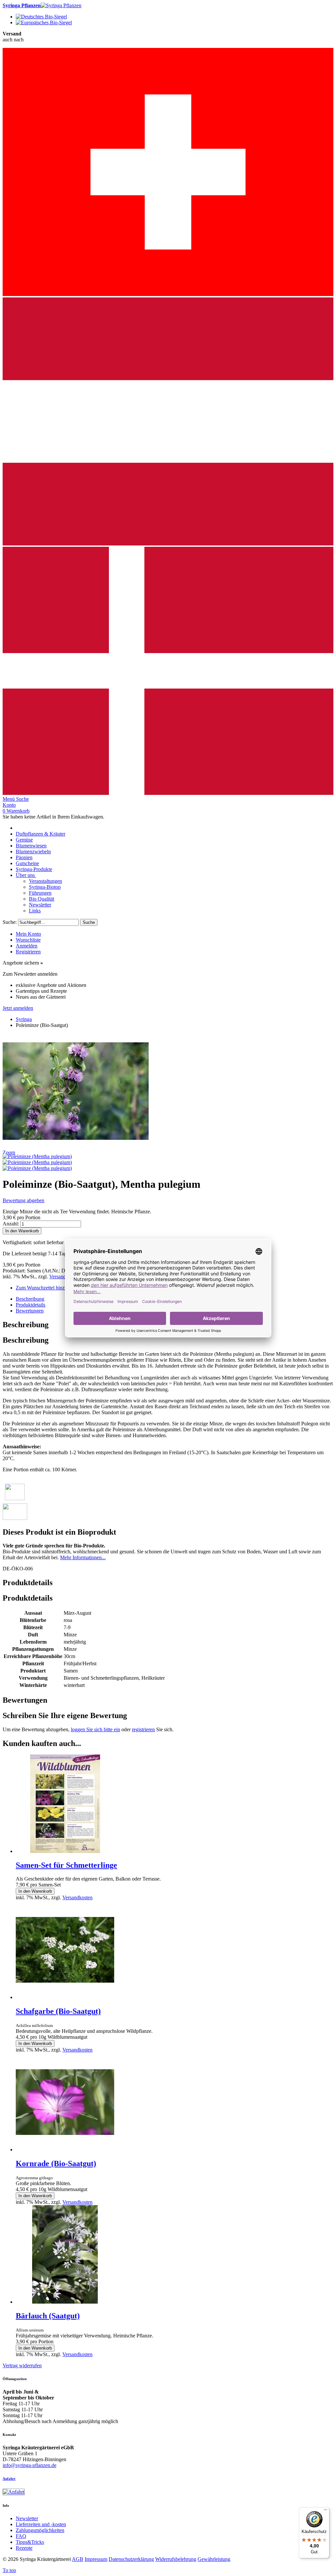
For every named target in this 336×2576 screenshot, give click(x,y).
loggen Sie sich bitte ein (95, 1729)
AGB (78, 2559)
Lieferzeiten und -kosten (41, 2524)
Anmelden (27, 946)
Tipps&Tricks (30, 2542)
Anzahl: (11, 1224)
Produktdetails (31, 1305)
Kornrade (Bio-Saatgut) (56, 2163)
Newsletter (27, 2518)
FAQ (21, 2536)
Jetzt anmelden (18, 1008)
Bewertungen (30, 1311)
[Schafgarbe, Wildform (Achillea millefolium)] (65, 1997)
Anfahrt (9, 2479)
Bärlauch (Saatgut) (48, 2316)
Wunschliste (28, 940)
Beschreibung (30, 1299)
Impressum (96, 2559)
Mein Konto (28, 934)
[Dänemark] (168, 793)
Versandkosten (64, 1277)
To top (9, 2570)
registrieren (143, 1729)
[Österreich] (168, 544)
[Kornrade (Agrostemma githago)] (65, 2150)
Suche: (10, 922)
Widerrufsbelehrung (176, 2559)
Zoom (9, 1152)
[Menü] (325, 2511)
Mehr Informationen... (83, 1557)
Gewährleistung (214, 2559)
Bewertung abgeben (23, 1200)
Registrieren (28, 952)
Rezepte (24, 2548)
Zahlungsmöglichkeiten (40, 2530)
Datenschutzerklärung (131, 2559)
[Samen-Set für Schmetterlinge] (65, 1851)
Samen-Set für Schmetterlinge (66, 1865)
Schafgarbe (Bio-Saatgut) (58, 2011)
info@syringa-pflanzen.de (30, 2465)
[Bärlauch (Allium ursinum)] (65, 2302)
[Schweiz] (168, 294)
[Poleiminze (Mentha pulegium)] (37, 1156)
